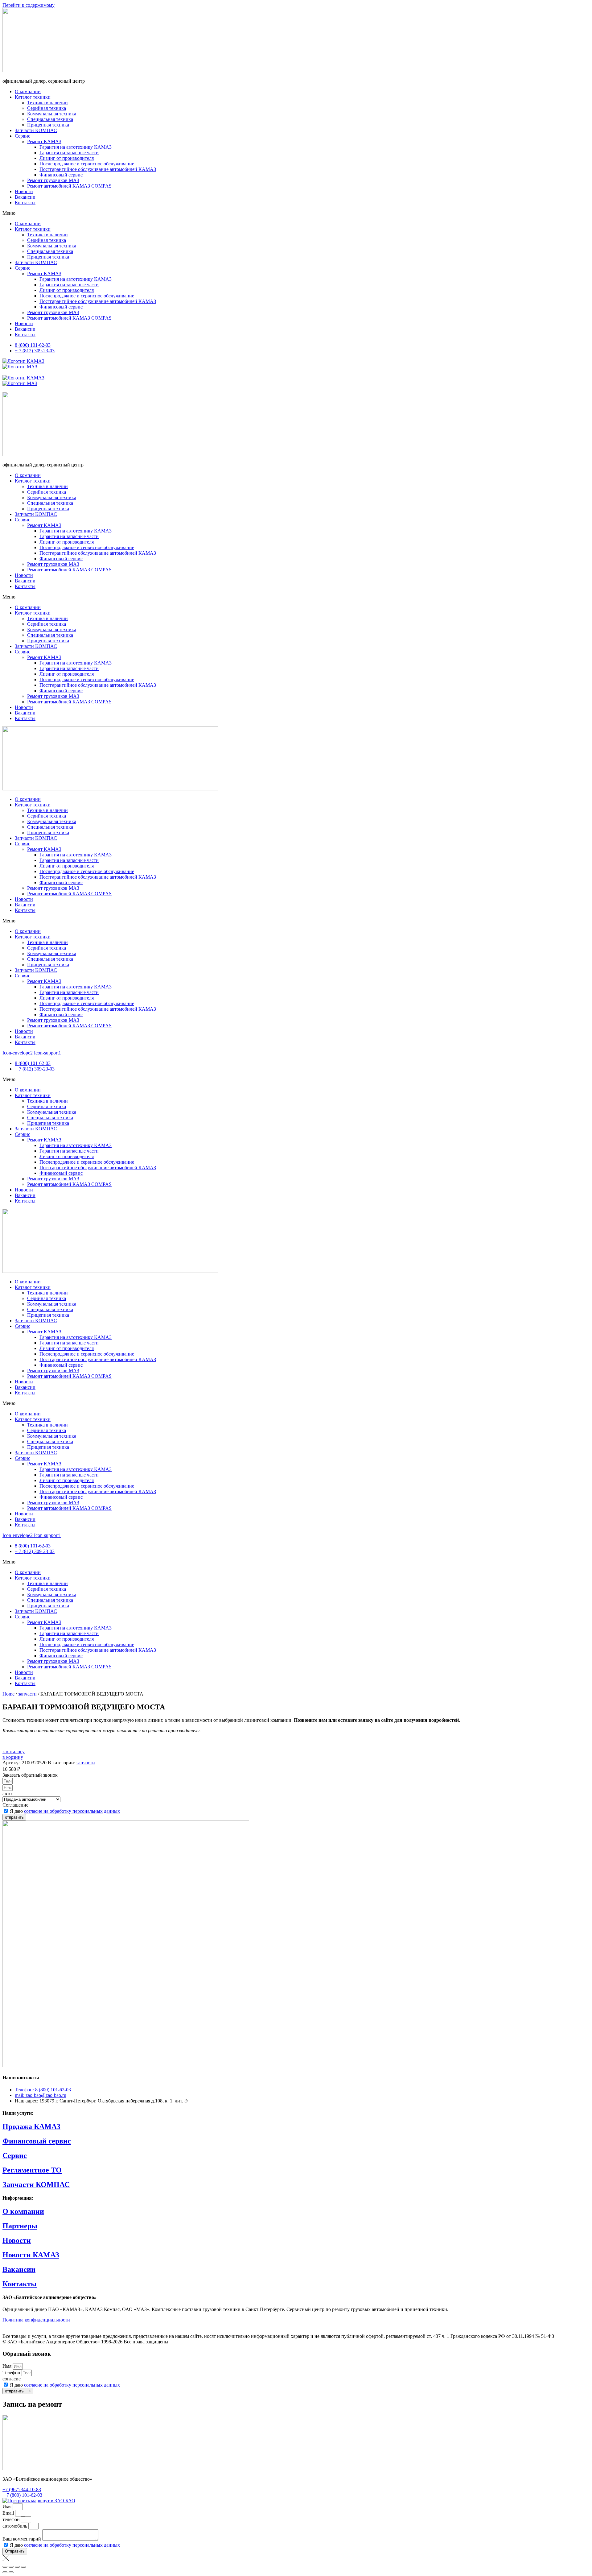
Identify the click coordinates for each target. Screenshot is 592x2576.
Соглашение (15, 1805)
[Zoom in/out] (23, 2567)
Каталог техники (33, 97)
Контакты (25, 203)
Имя (8, 2366)
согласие (12, 2379)
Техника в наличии (47, 103)
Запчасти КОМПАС (36, 130)
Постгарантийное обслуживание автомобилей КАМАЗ (98, 169)
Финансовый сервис (61, 175)
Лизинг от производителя (67, 158)
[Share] (11, 2567)
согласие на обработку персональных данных (72, 1811)
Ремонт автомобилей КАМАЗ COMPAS (69, 186)
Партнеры (20, 2226)
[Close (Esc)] (5, 2567)
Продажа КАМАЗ (31, 2127)
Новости (24, 191)
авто (7, 1793)
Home (8, 1694)
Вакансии (25, 197)
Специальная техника (50, 119)
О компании (28, 91)
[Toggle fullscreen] (17, 2567)
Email (9, 2513)
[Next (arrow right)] (11, 2572)
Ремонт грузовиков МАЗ (53, 180)
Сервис (23, 136)
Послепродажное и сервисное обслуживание (87, 164)
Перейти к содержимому (29, 5)
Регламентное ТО (32, 2170)
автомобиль (15, 2526)
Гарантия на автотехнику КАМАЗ (76, 147)
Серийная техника (47, 108)
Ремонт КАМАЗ (44, 141)
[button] (296, 213)
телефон (12, 2519)
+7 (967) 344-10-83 (22, 2489)
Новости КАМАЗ (31, 2255)
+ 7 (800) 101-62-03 (22, 2495)
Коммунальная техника (52, 114)
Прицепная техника (48, 125)
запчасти (27, 1694)
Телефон (12, 2373)
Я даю (65, 1811)
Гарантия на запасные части (69, 153)
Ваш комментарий (22, 2539)
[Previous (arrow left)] (5, 2572)
